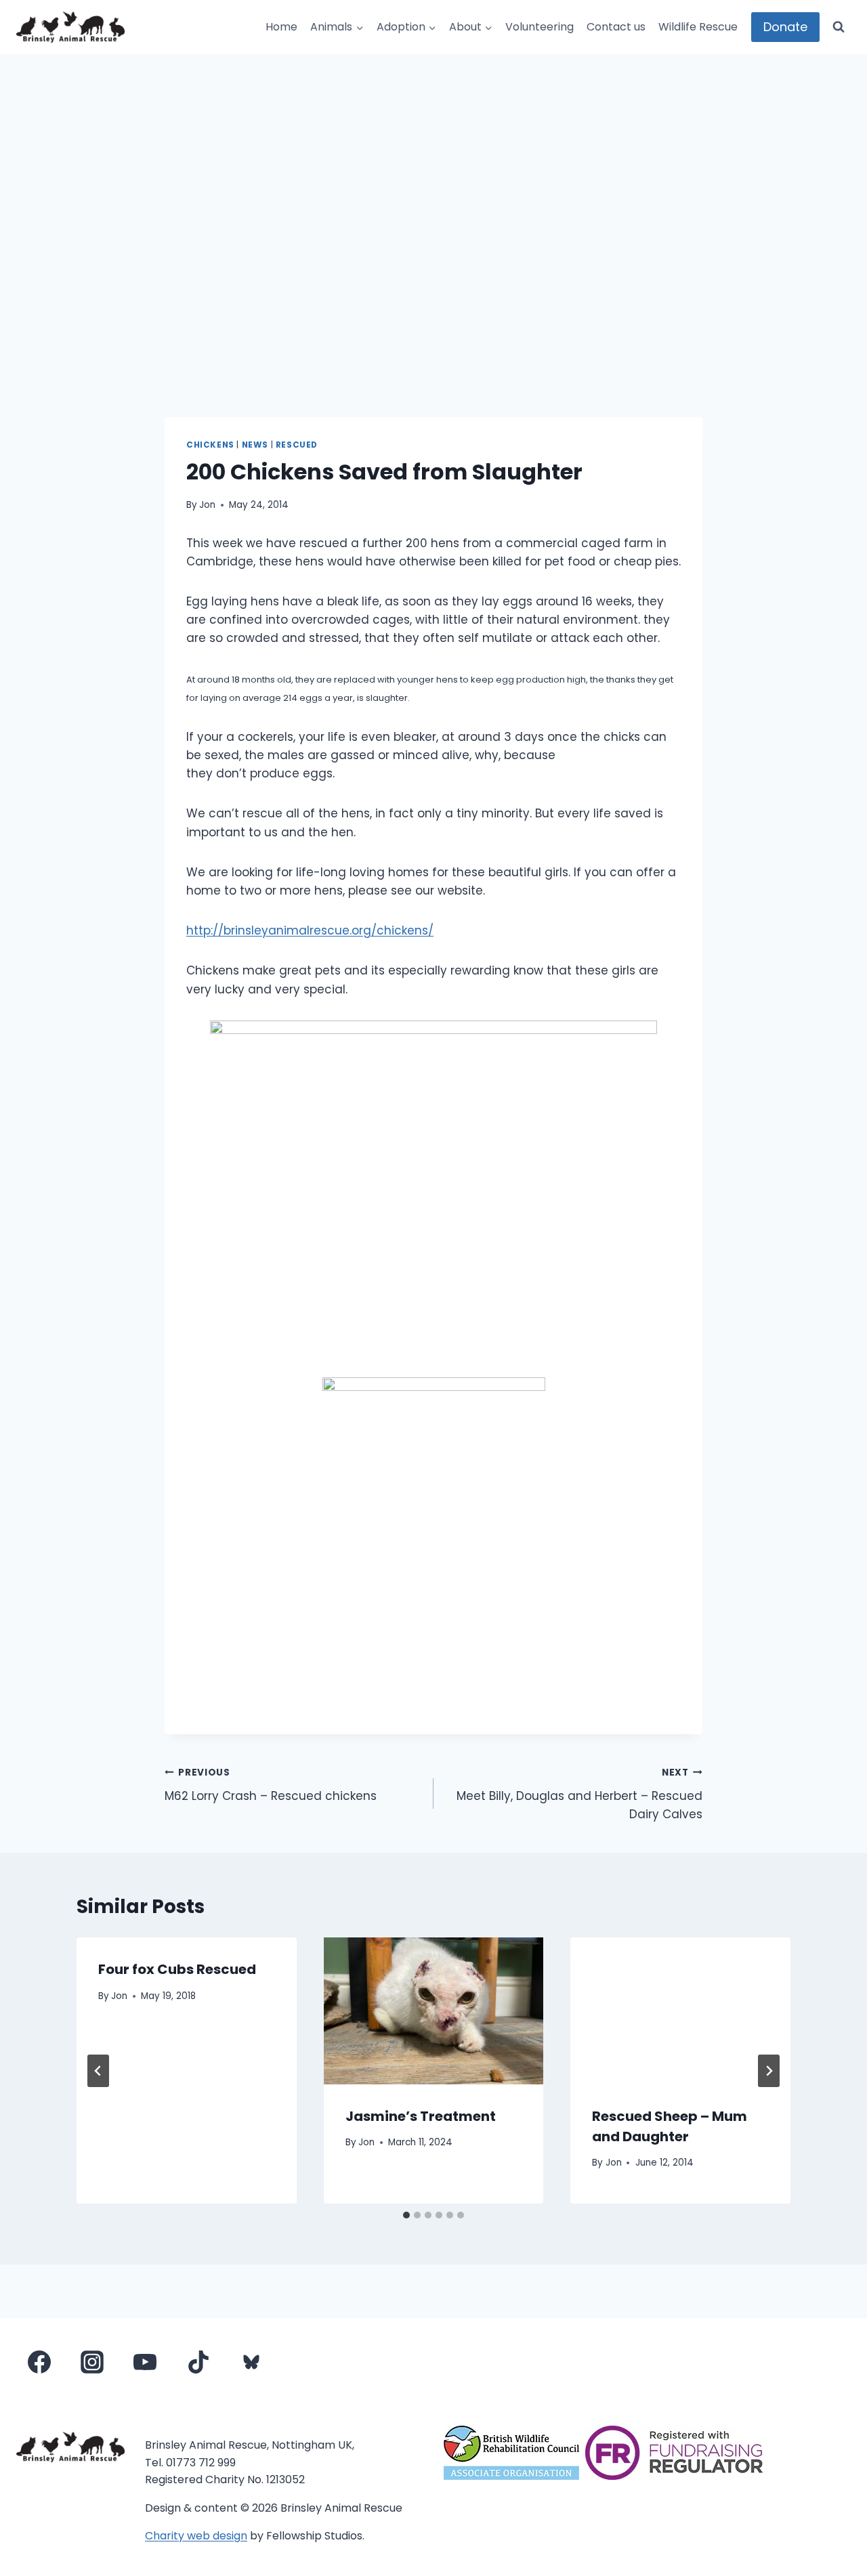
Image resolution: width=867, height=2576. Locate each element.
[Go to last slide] (98, 2071)
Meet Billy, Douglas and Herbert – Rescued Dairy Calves (579, 1794)
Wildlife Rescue (698, 27)
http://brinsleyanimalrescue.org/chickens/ (310, 930)
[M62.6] (433, 1188)
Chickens (210, 445)
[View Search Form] (839, 27)
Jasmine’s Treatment (421, 2116)
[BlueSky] (251, 2362)
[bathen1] (433, 1545)
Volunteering (540, 27)
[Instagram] (92, 2362)
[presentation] (434, 2011)
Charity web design (196, 2536)
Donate (785, 27)
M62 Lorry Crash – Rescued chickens (271, 1785)
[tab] (406, 2215)
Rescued (297, 445)
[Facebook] (39, 2362)
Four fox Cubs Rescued (177, 1969)
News (255, 445)
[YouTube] (145, 2362)
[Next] (769, 2071)
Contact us (616, 27)
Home (281, 27)
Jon (207, 505)
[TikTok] (198, 2362)
